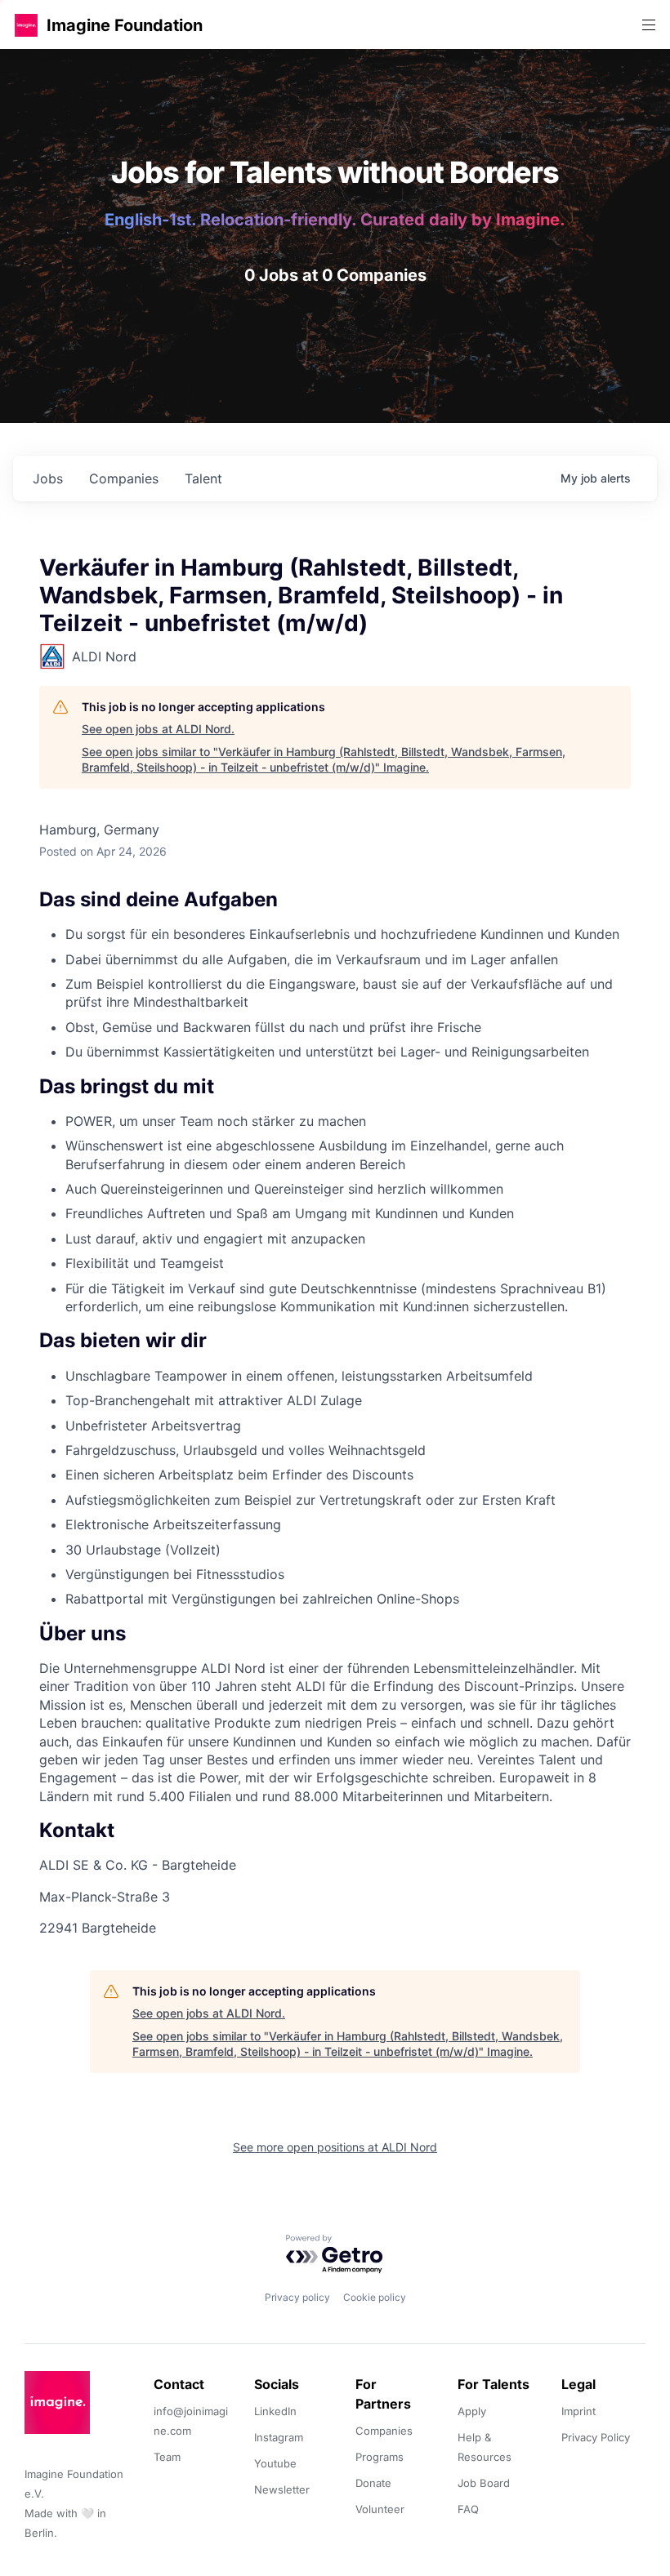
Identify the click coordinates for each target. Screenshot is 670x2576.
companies (124, 478)
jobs (48, 478)
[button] (26, 25)
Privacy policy (297, 2297)
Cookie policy (375, 2297)
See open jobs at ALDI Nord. (158, 729)
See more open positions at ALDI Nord (335, 2147)
